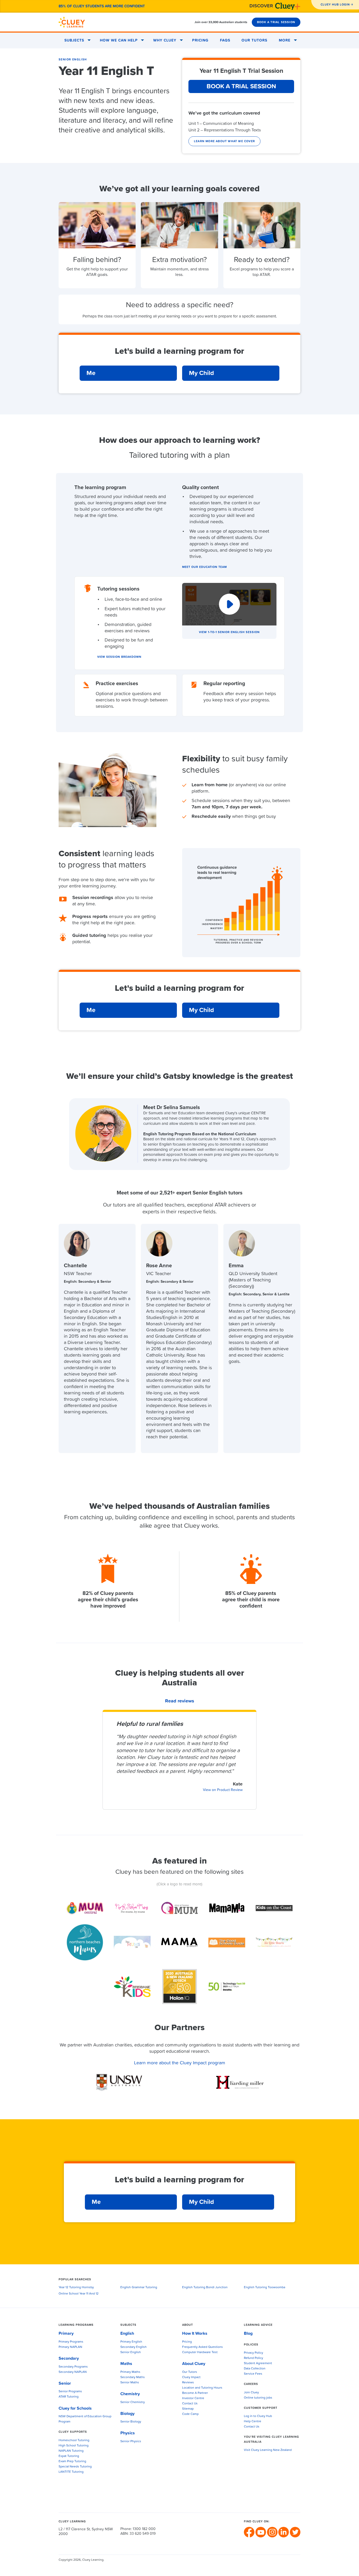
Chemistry (130, 2394)
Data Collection (255, 2369)
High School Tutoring (74, 2446)
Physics (128, 2433)
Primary (66, 2333)
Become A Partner (195, 2393)
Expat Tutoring (69, 2456)
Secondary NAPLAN (73, 2372)
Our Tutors (254, 40)
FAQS (225, 40)
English (127, 2333)
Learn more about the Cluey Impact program (180, 2063)
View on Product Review (223, 1790)
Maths (126, 2364)
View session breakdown (119, 657)
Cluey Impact (191, 2377)
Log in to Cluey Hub (258, 2416)
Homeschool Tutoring (74, 2440)
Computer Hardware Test (200, 2352)
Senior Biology (131, 2422)
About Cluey (194, 2364)
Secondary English (134, 2347)
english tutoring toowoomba (265, 2287)
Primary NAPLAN (70, 2347)
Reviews (188, 2383)
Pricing (200, 40)
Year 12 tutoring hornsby (76, 2287)
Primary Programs (71, 2342)
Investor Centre (193, 2398)
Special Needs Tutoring (75, 2467)
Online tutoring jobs (258, 2398)
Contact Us (190, 2404)
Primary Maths (130, 2372)
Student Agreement (258, 2363)
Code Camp (190, 2414)
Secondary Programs (73, 2367)
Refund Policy (253, 2358)
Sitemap (188, 2409)
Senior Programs (70, 2392)
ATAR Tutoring (69, 2397)
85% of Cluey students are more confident (102, 6)
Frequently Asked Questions (202, 2347)
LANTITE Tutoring (71, 2472)
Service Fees (253, 2374)
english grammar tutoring (139, 2287)
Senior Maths (130, 2383)
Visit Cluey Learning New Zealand (268, 2450)
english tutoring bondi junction (205, 2287)
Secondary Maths (133, 2377)
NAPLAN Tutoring (71, 2451)
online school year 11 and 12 (79, 2294)
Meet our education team (204, 567)
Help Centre (253, 2421)
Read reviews (180, 1701)
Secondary (69, 2358)
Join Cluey (251, 2393)
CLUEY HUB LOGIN (335, 5)
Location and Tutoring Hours (202, 2388)
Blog (248, 2333)
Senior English (73, 60)
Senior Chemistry (133, 2402)
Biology (127, 2414)
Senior (65, 2383)
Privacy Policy (253, 2353)
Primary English (131, 2342)
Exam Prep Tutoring (72, 2461)
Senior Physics (131, 2441)
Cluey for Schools (75, 2408)
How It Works (195, 2333)
